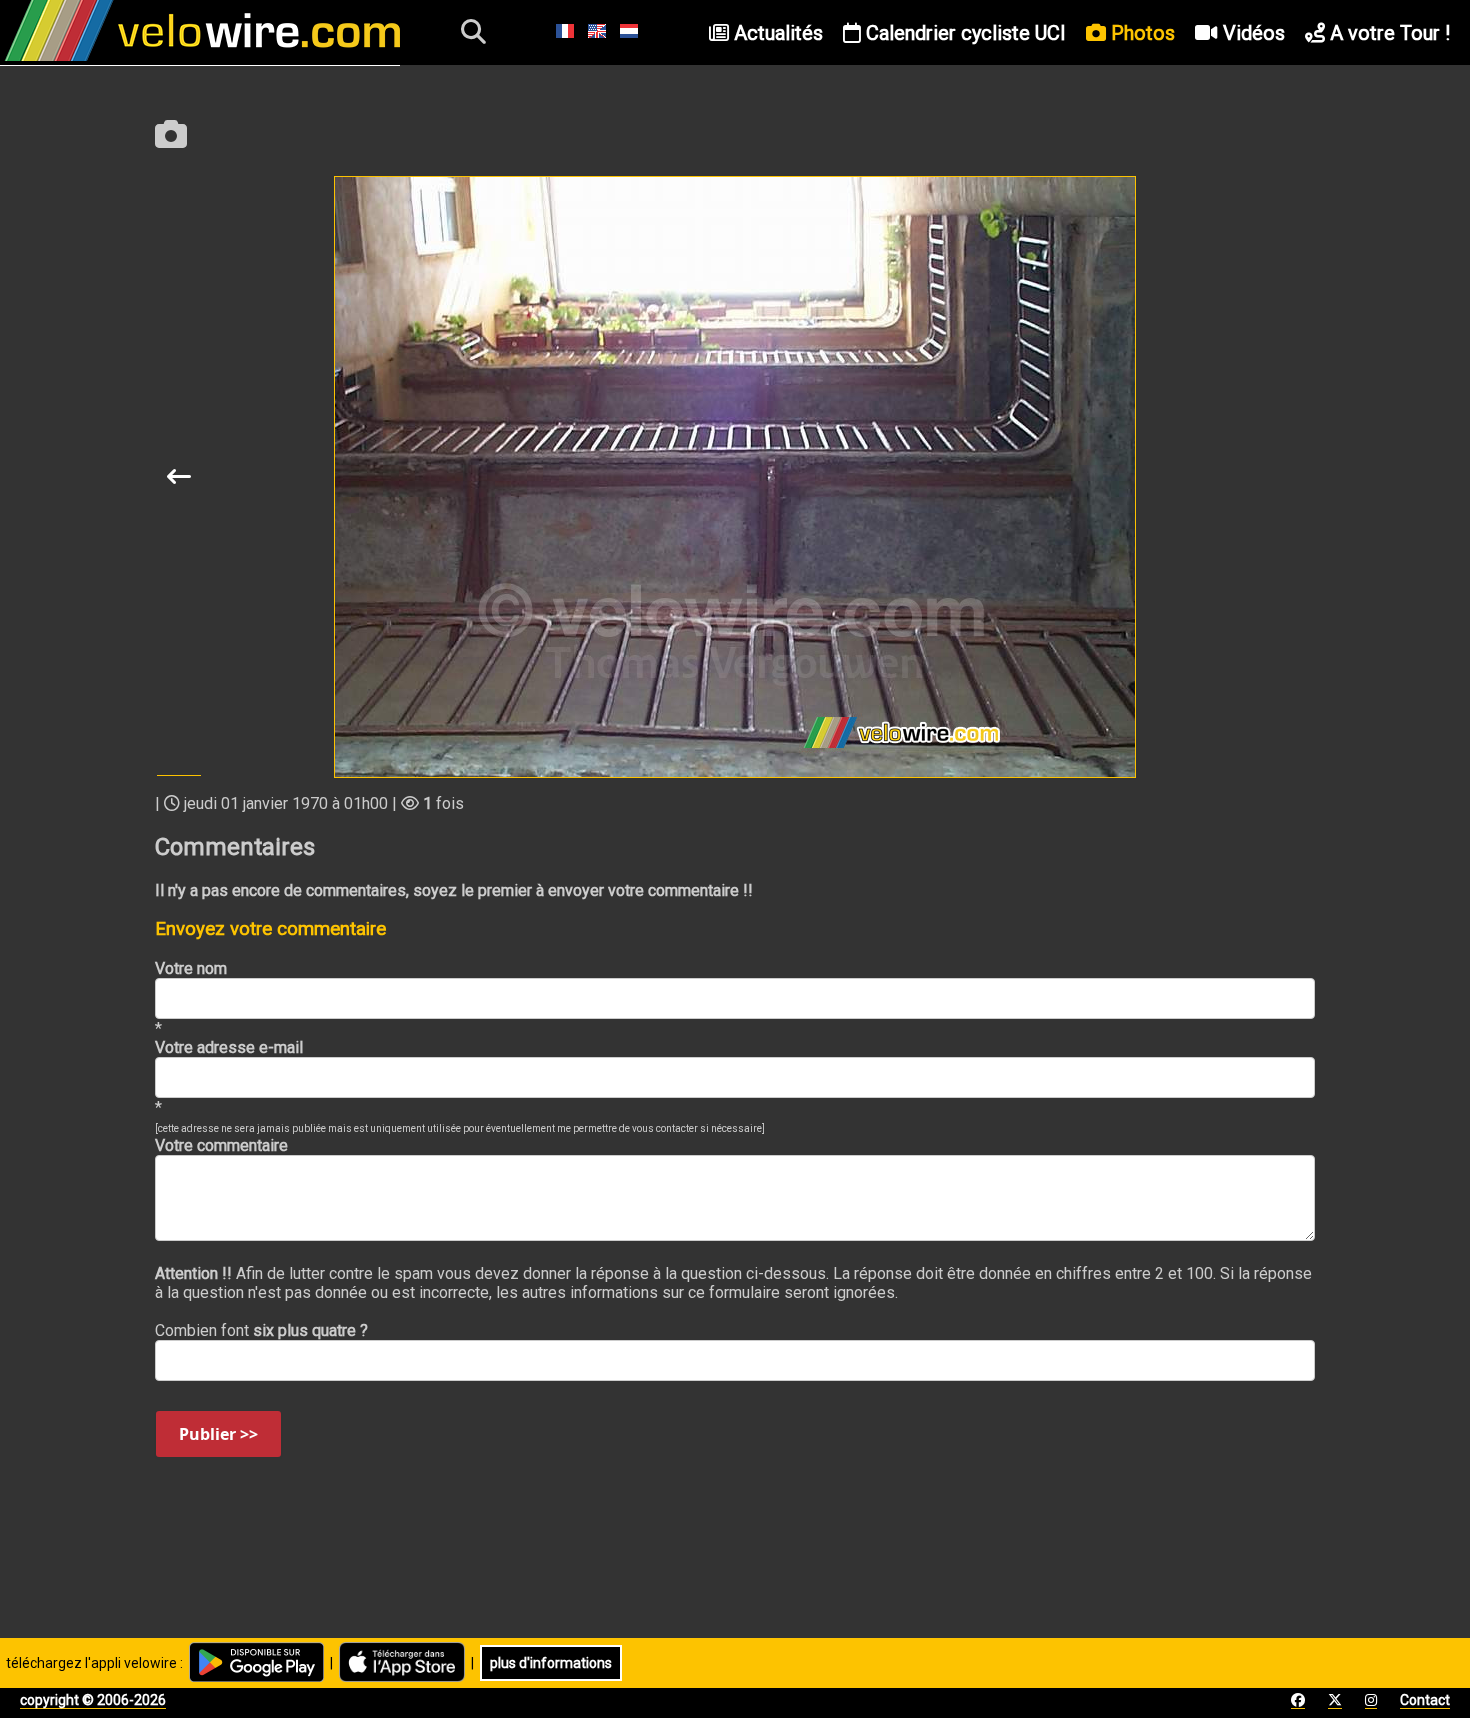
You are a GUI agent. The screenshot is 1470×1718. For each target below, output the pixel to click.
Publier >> (218, 1434)
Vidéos (1251, 33)
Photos (1140, 33)
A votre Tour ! (1387, 33)
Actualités (776, 33)
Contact (1425, 1700)
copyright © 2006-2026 (93, 1700)
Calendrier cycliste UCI (963, 33)
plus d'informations (551, 1663)
